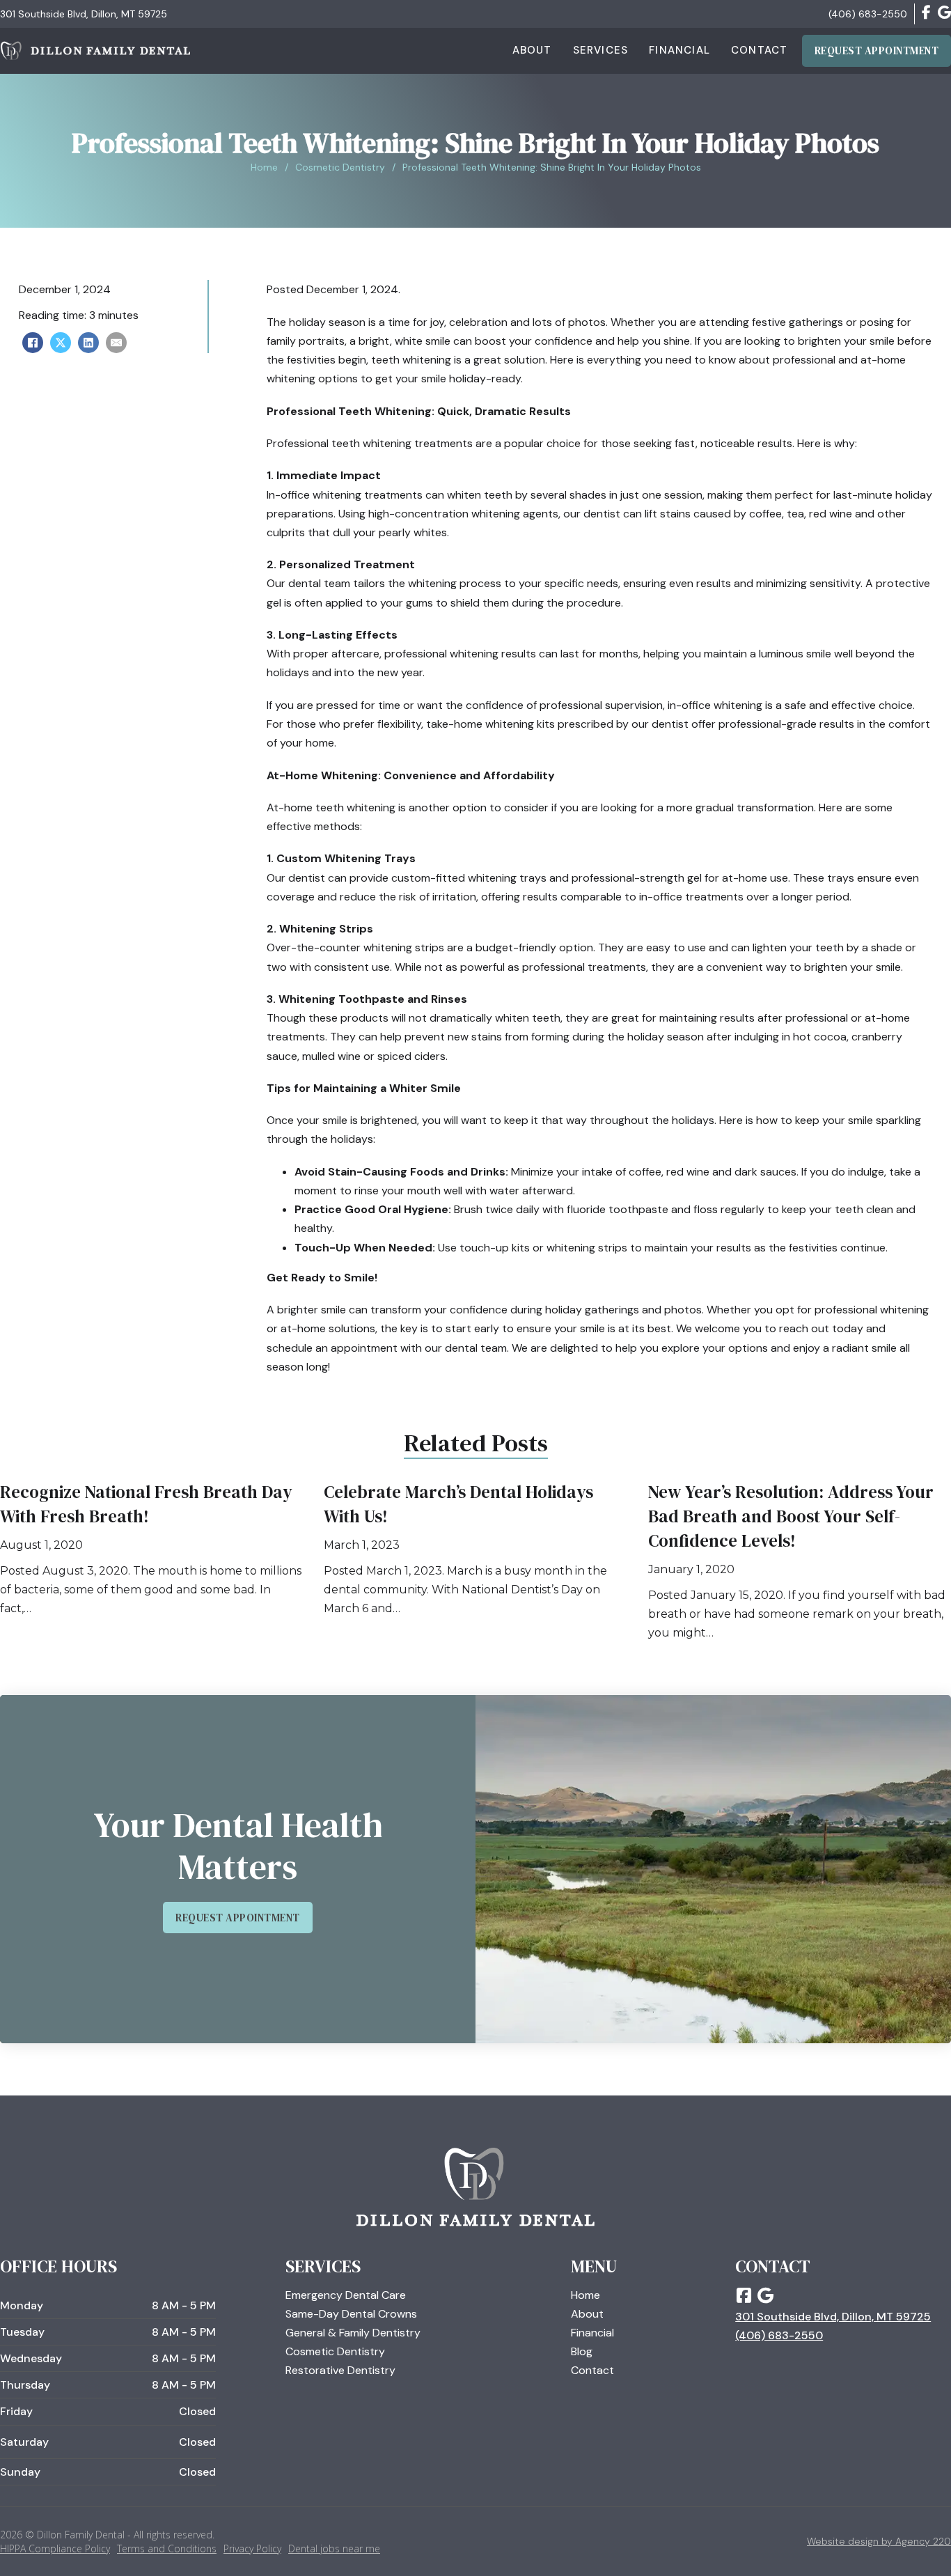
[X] (61, 343)
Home (264, 167)
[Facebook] (33, 343)
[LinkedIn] (88, 343)
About (532, 50)
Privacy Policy (252, 2548)
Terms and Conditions (167, 2548)
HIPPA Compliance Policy (55, 2548)
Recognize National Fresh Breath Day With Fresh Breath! (146, 1504)
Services (601, 50)
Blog (582, 2351)
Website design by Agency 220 (879, 2541)
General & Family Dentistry (353, 2333)
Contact (759, 50)
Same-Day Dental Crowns (351, 2314)
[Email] (116, 343)
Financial (679, 50)
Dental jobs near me (334, 2548)
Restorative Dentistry (340, 2370)
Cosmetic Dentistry (340, 167)
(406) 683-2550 (868, 14)
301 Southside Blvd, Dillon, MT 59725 (84, 14)
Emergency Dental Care (346, 2295)
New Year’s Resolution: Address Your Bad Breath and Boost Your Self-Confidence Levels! (791, 1516)
